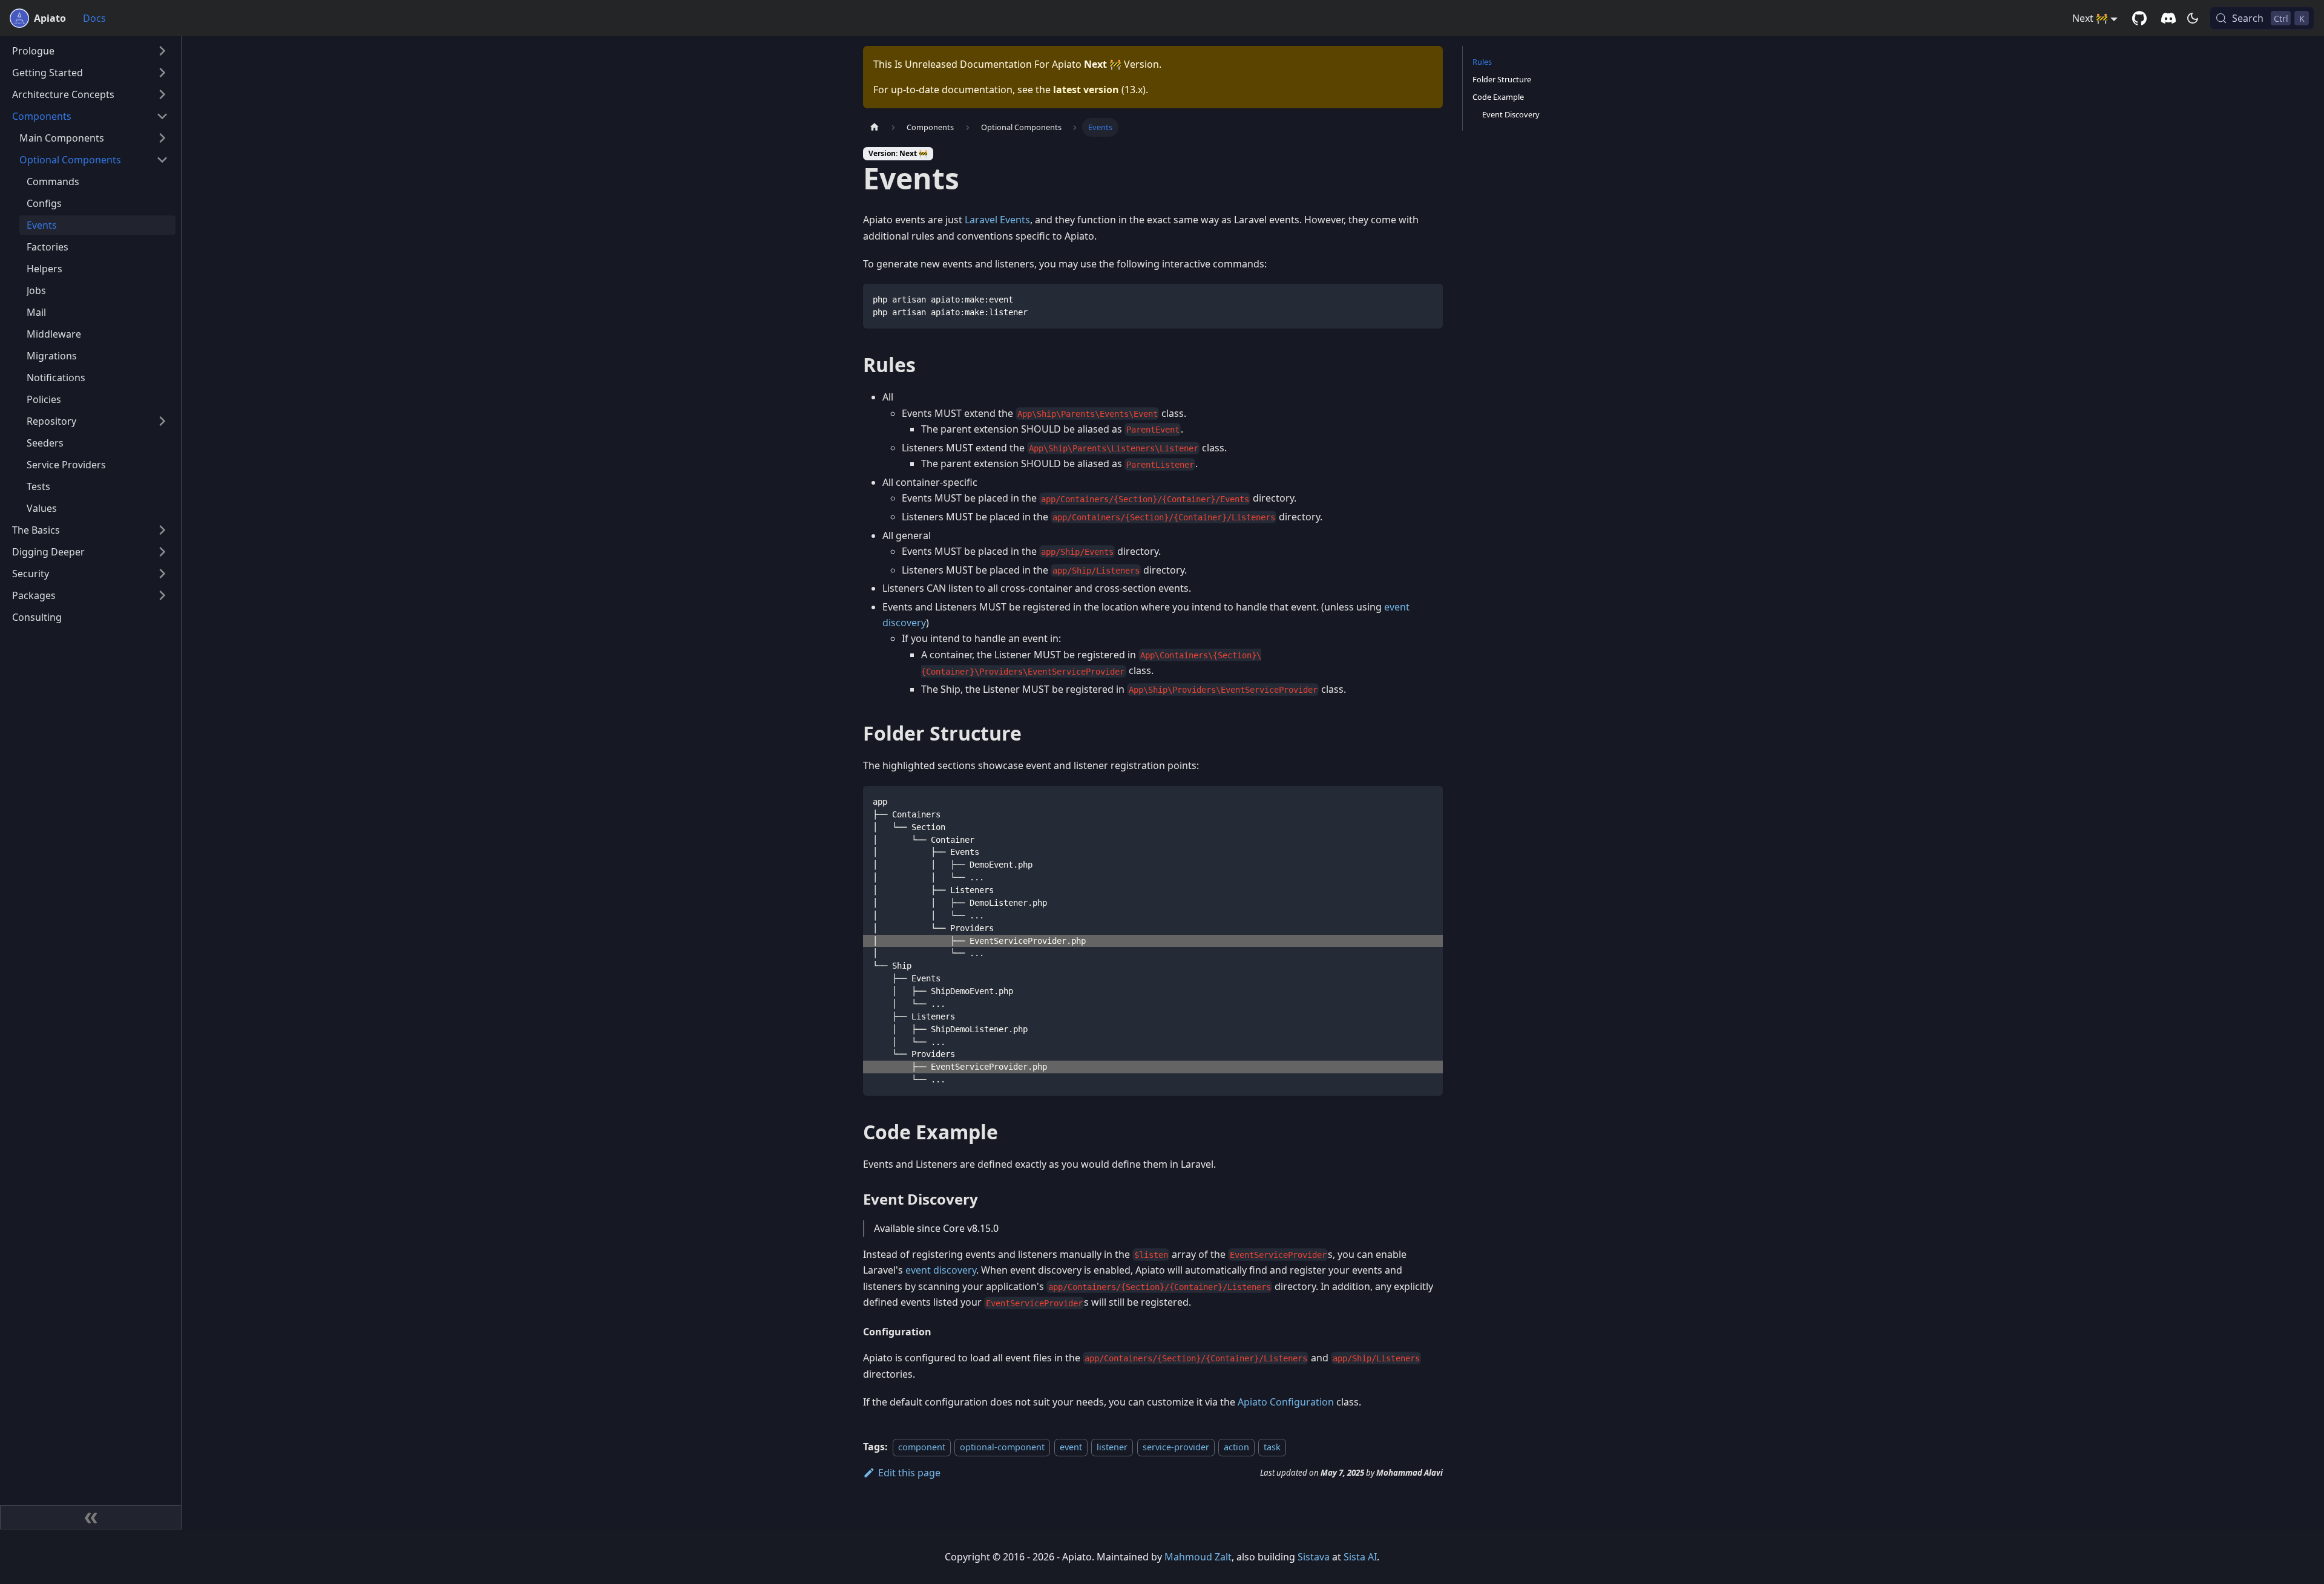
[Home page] (875, 127)
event (1071, 1447)
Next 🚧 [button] (2090, 18)
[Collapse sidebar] (91, 1517)
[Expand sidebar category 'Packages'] (162, 595)
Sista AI (1360, 1557)
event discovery (941, 1270)
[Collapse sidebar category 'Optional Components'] (162, 160)
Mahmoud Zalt (1198, 1557)
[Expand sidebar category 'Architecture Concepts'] (162, 94)
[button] (90, 51)
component (922, 1447)
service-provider (1176, 1447)
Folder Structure (1502, 79)
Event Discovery (1511, 114)
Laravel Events (997, 220)
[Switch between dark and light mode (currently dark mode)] (2193, 18)
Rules (1482, 62)
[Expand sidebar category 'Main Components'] (162, 138)
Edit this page (909, 1473)
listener (1112, 1447)
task (1272, 1447)
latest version (1086, 90)
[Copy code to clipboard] (1428, 299)
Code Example (1498, 97)
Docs (94, 18)
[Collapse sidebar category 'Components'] (162, 116)
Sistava (1314, 1557)
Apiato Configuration (1286, 1402)
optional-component (1002, 1447)
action (1236, 1447)
